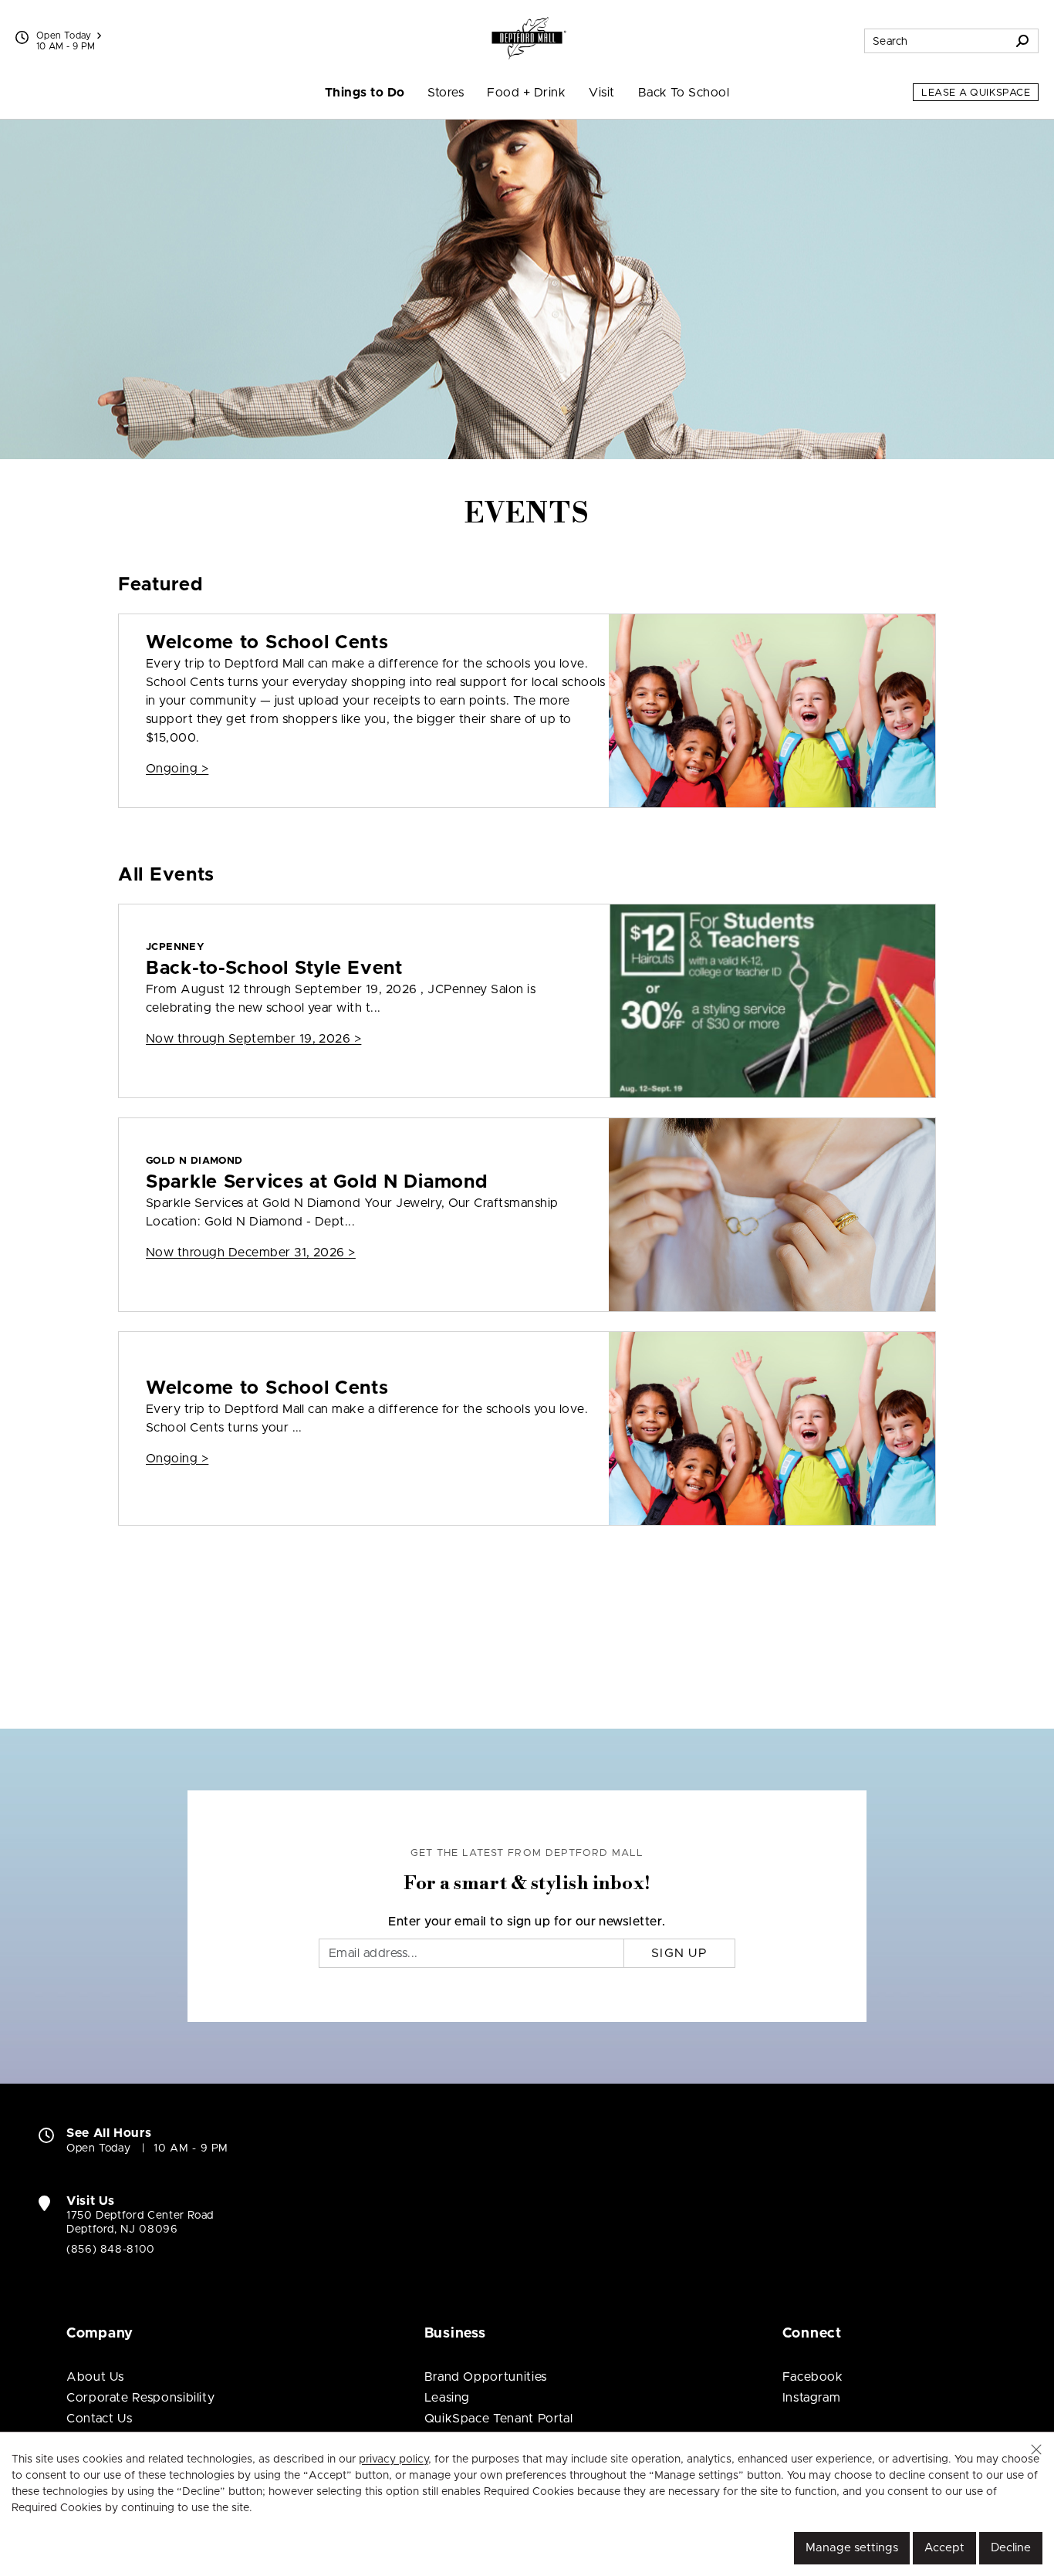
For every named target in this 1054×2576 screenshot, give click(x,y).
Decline (1011, 2548)
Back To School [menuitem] (684, 93)
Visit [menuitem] (601, 93)
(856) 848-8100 (111, 2250)
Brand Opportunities (486, 2377)
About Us (95, 2377)
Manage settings (852, 2548)
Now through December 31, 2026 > (251, 1253)
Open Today (64, 35)
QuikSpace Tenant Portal (499, 2419)
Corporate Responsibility (140, 2398)
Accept (944, 2548)
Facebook (813, 2377)
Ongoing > (177, 769)
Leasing (447, 2398)
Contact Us (99, 2419)
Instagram (812, 2398)
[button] (1036, 2449)
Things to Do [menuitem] (365, 93)
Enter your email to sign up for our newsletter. (527, 1922)
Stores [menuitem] (446, 93)
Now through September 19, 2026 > (253, 1039)
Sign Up (679, 1953)
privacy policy (394, 2459)
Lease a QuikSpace (976, 93)
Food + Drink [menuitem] (526, 93)
